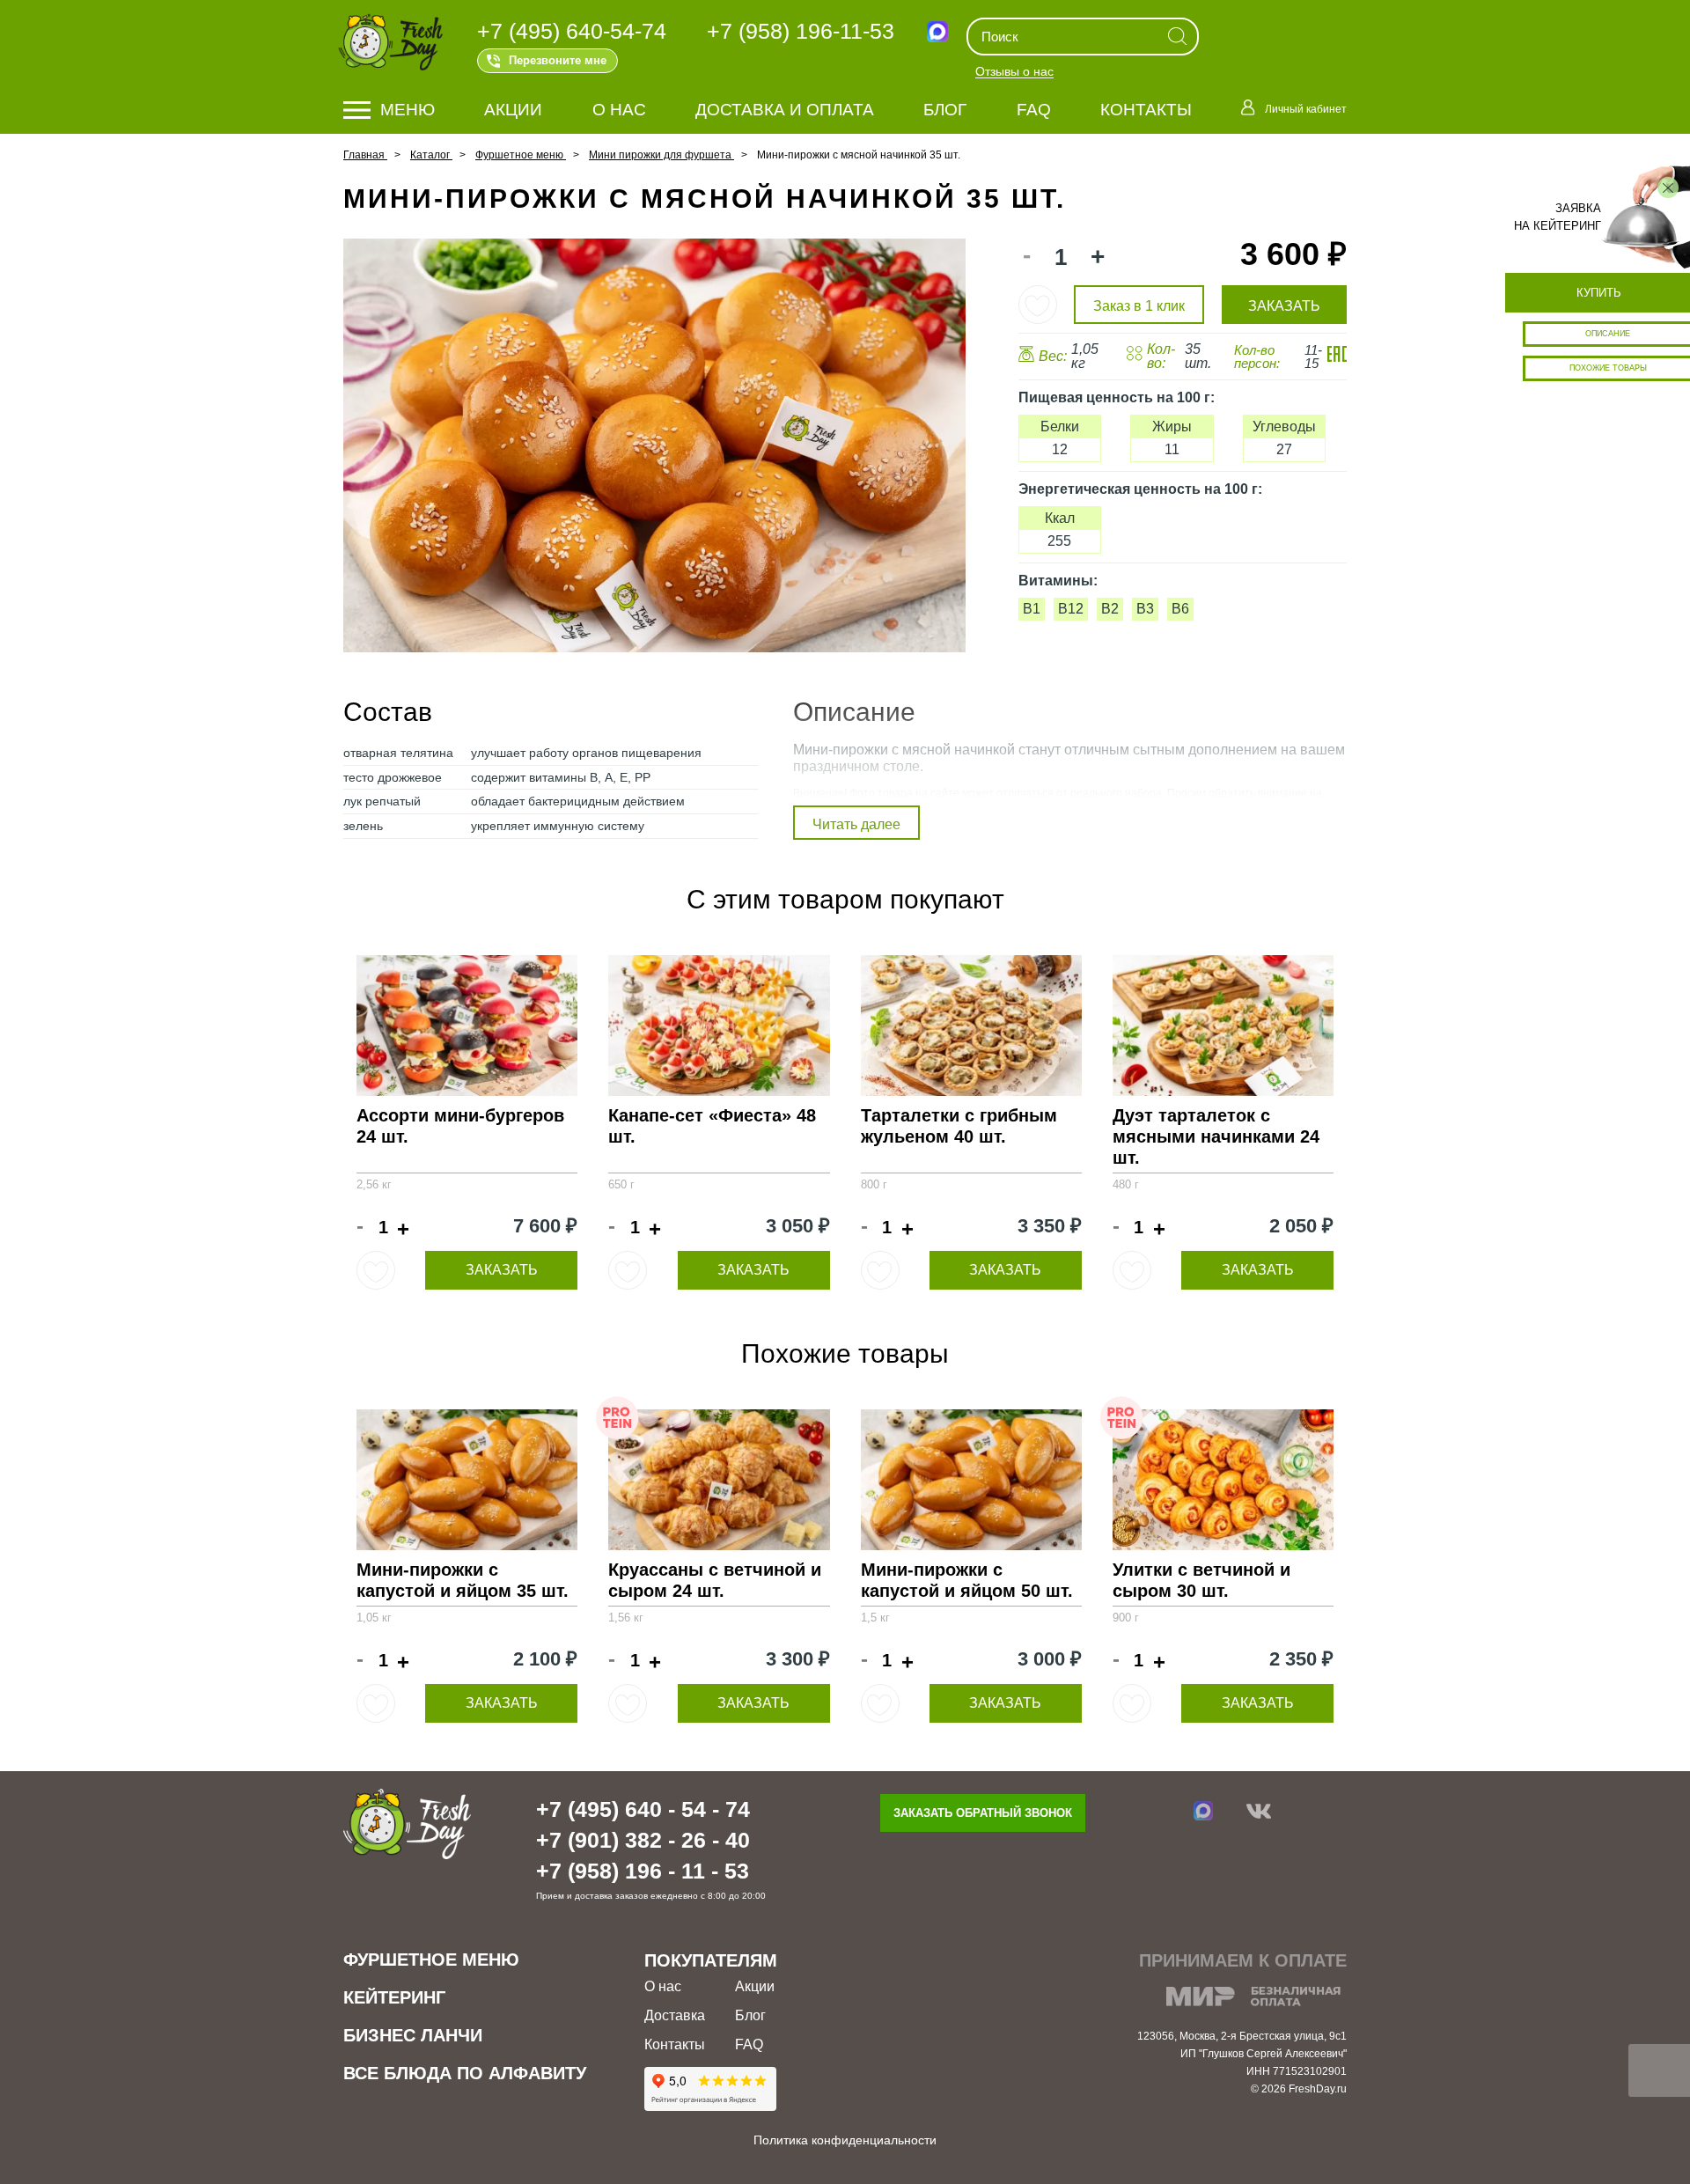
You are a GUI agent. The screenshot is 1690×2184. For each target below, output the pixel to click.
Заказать (502, 1270)
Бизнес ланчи (413, 2035)
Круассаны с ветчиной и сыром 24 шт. (715, 1580)
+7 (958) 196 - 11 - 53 (643, 1871)
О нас (619, 110)
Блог (945, 110)
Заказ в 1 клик (1139, 306)
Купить (1599, 293)
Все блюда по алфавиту (465, 2073)
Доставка (675, 2015)
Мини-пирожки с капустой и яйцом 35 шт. (463, 1580)
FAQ (1034, 110)
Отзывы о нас (1014, 72)
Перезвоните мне (558, 60)
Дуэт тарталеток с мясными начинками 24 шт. (1216, 1136)
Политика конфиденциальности (845, 2140)
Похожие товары (1608, 368)
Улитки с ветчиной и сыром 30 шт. (1201, 1580)
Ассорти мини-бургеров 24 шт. (460, 1126)
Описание (1608, 334)
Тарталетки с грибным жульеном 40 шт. (959, 1126)
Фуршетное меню (431, 1960)
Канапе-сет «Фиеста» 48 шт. (712, 1126)
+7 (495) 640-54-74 (572, 31)
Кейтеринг (394, 1997)
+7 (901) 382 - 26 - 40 (643, 1840)
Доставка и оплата (785, 110)
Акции (513, 110)
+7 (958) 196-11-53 (801, 31)
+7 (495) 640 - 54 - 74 (643, 1809)
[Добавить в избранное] (1038, 305)
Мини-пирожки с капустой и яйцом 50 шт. (967, 1580)
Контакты (1146, 110)
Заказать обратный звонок (983, 1813)
